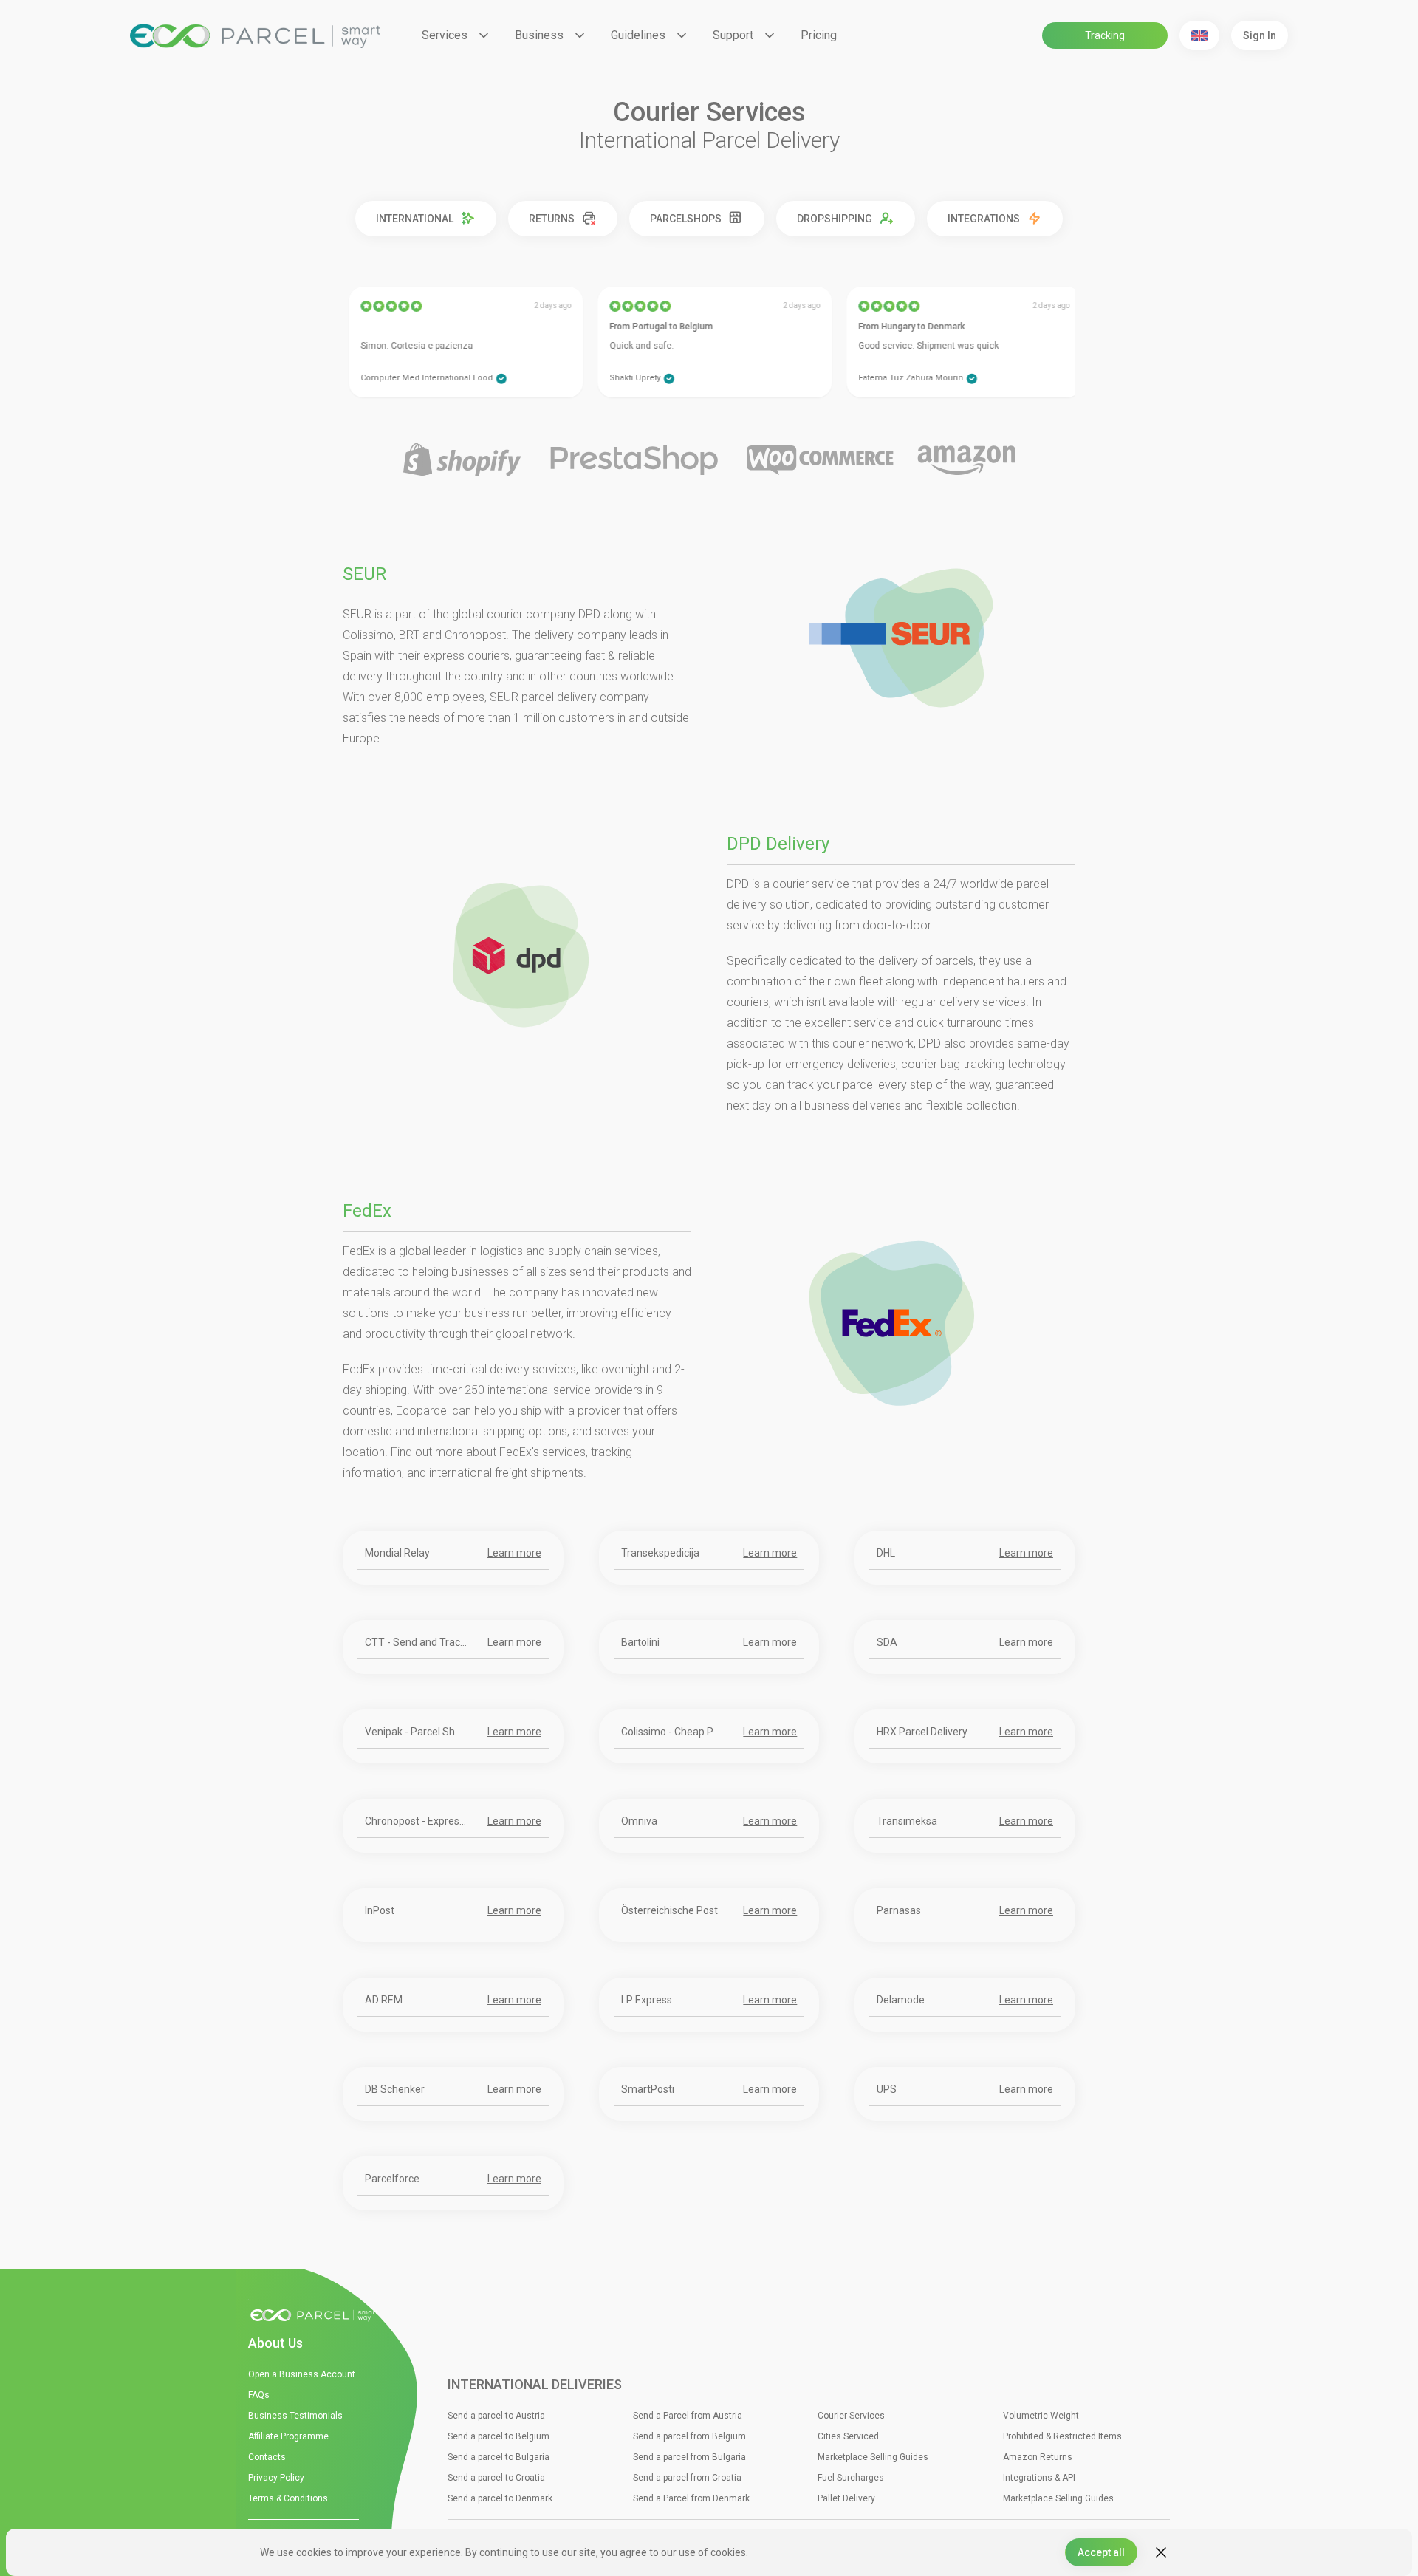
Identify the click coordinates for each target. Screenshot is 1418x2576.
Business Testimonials (295, 2416)
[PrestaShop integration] (634, 461)
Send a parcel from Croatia (687, 2478)
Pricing (819, 35)
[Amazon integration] (966, 461)
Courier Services (851, 2416)
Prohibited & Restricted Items (1062, 2436)
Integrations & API (1039, 2478)
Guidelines (638, 35)
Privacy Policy (276, 2478)
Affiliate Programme (288, 2436)
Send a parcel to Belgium (499, 2436)
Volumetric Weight (1041, 2416)
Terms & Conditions (288, 2498)
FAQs (259, 2395)
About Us (275, 2343)
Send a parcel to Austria (496, 2416)
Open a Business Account (302, 2374)
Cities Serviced (848, 2436)
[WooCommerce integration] (820, 461)
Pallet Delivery (846, 2498)
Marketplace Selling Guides (873, 2457)
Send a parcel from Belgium (689, 2436)
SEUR (364, 574)
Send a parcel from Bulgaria (689, 2457)
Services (445, 35)
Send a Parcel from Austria (688, 2416)
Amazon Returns (1038, 2457)
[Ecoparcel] (255, 36)
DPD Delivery (778, 844)
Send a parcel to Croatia (496, 2478)
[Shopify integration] (462, 461)
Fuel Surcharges (851, 2478)
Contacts (267, 2457)
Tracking (1105, 35)
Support (733, 35)
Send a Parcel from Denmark (691, 2498)
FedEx (367, 1211)
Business (539, 35)
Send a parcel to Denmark (500, 2498)
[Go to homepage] (318, 2316)
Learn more (514, 1552)
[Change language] (1199, 35)
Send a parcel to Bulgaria (499, 2457)
